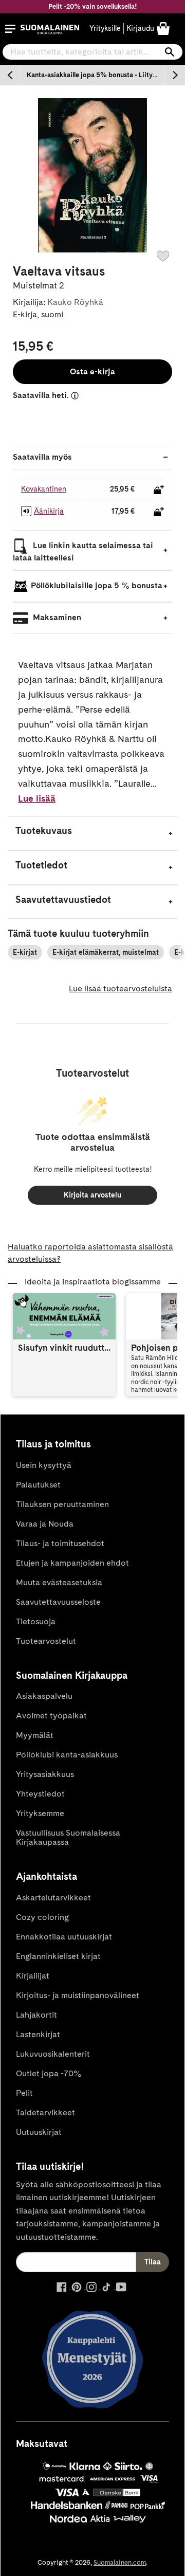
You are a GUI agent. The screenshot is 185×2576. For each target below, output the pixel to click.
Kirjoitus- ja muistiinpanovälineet (78, 1995)
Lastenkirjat (38, 2034)
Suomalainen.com (120, 2562)
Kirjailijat (33, 1976)
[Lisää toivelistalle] (163, 256)
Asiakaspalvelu (44, 1696)
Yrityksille (105, 28)
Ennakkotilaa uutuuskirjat (64, 1937)
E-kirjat (25, 952)
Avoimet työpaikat (51, 1716)
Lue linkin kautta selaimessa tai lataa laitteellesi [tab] (83, 552)
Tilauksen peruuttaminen (62, 1504)
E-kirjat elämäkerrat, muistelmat (106, 952)
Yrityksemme (40, 1813)
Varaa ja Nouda (45, 1524)
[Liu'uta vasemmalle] (10, 75)
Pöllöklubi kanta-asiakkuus (67, 1755)
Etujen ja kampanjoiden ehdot (72, 1563)
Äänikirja (49, 511)
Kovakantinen (44, 489)
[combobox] (92, 52)
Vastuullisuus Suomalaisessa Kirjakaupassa (68, 1837)
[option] (92, 75)
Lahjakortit (36, 2015)
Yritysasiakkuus (45, 1774)
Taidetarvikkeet (45, 2112)
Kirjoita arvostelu (92, 1195)
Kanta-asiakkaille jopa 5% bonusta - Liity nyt (95, 75)
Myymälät (35, 1735)
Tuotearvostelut (46, 1641)
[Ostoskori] (163, 28)
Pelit (24, 2093)
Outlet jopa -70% (49, 2073)
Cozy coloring (42, 1917)
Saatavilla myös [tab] (42, 457)
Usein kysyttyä (44, 1465)
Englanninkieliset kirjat (58, 1956)
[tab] (92, 833)
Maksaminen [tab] (56, 618)
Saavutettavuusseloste (58, 1602)
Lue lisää (37, 798)
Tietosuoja (36, 1621)
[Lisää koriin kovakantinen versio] (159, 489)
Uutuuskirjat (39, 2132)
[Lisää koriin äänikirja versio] (159, 512)
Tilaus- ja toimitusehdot (60, 1543)
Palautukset (38, 1485)
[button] (10, 29)
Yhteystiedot (40, 1794)
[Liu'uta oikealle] (175, 75)
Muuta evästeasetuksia (59, 1582)
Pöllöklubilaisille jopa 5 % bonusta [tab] (97, 586)
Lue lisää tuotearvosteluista (121, 988)
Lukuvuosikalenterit (53, 2054)
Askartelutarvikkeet (53, 1898)
